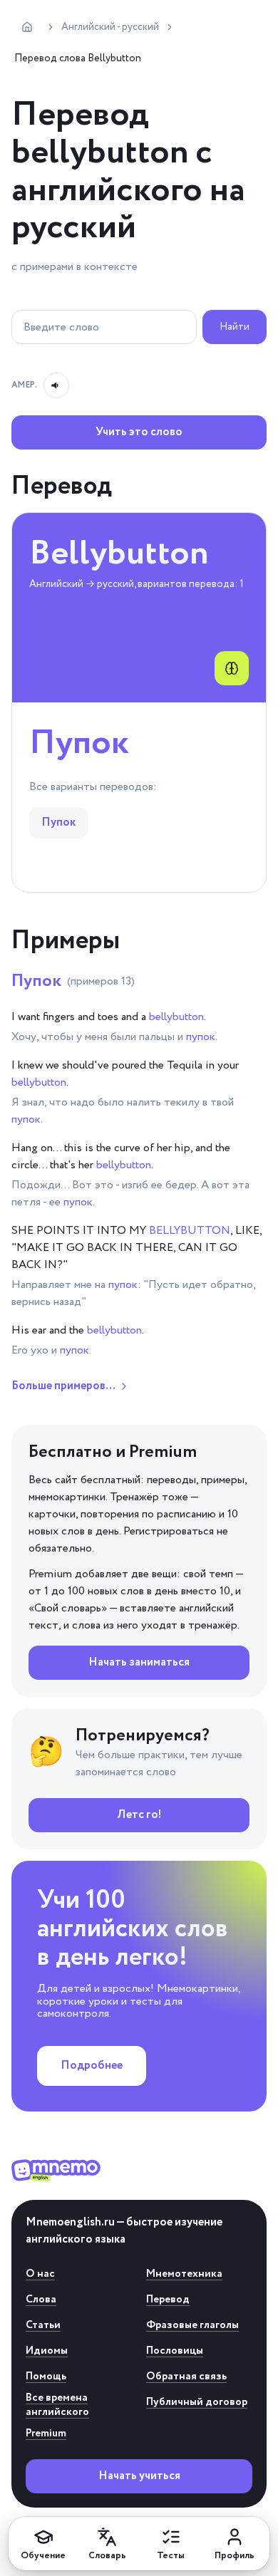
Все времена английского (57, 2405)
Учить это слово (139, 432)
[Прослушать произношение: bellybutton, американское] (56, 385)
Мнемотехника (184, 2274)
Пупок (73, 981)
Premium (46, 2434)
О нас (40, 2274)
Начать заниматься (139, 1662)
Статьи (43, 2325)
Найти (235, 327)
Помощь (46, 2377)
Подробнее (92, 2066)
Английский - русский (110, 27)
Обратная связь (186, 2377)
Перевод (168, 2300)
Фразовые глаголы (192, 2325)
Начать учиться (139, 2476)
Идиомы (47, 2351)
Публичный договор (197, 2402)
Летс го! (139, 1815)
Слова (41, 2300)
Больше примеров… (63, 1386)
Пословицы (175, 2351)
